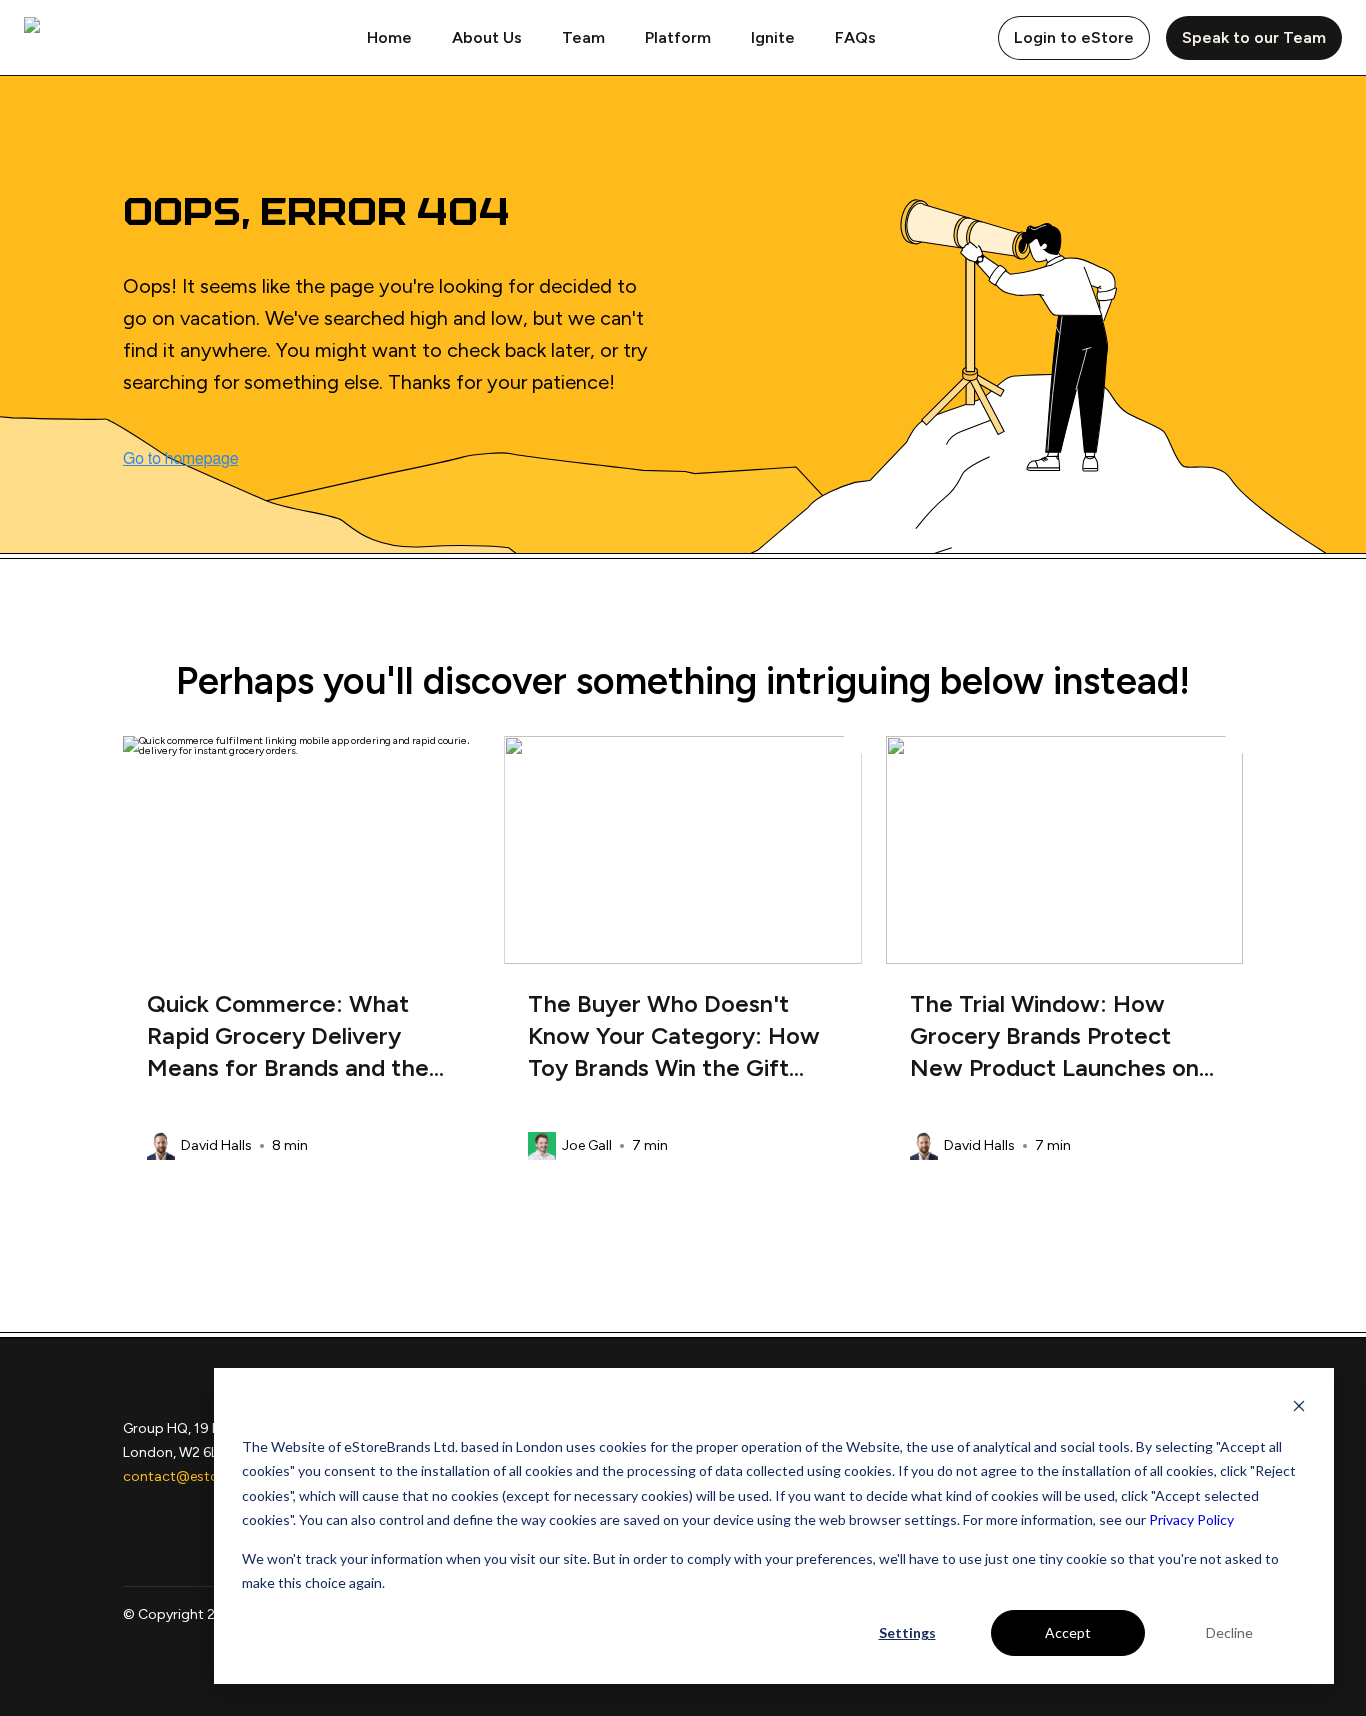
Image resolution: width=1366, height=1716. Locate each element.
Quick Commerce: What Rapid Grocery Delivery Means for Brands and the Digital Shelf (288, 1036)
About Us (487, 37)
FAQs (855, 37)
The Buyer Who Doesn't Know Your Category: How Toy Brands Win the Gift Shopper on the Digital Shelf (674, 1036)
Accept (1068, 1632)
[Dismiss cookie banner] (1299, 1408)
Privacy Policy (1191, 1519)
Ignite (773, 37)
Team (583, 37)
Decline (1229, 1632)
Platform (678, 37)
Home (389, 37)
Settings (907, 1632)
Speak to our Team (1254, 37)
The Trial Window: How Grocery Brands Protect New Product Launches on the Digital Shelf (1054, 1036)
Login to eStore (1074, 37)
